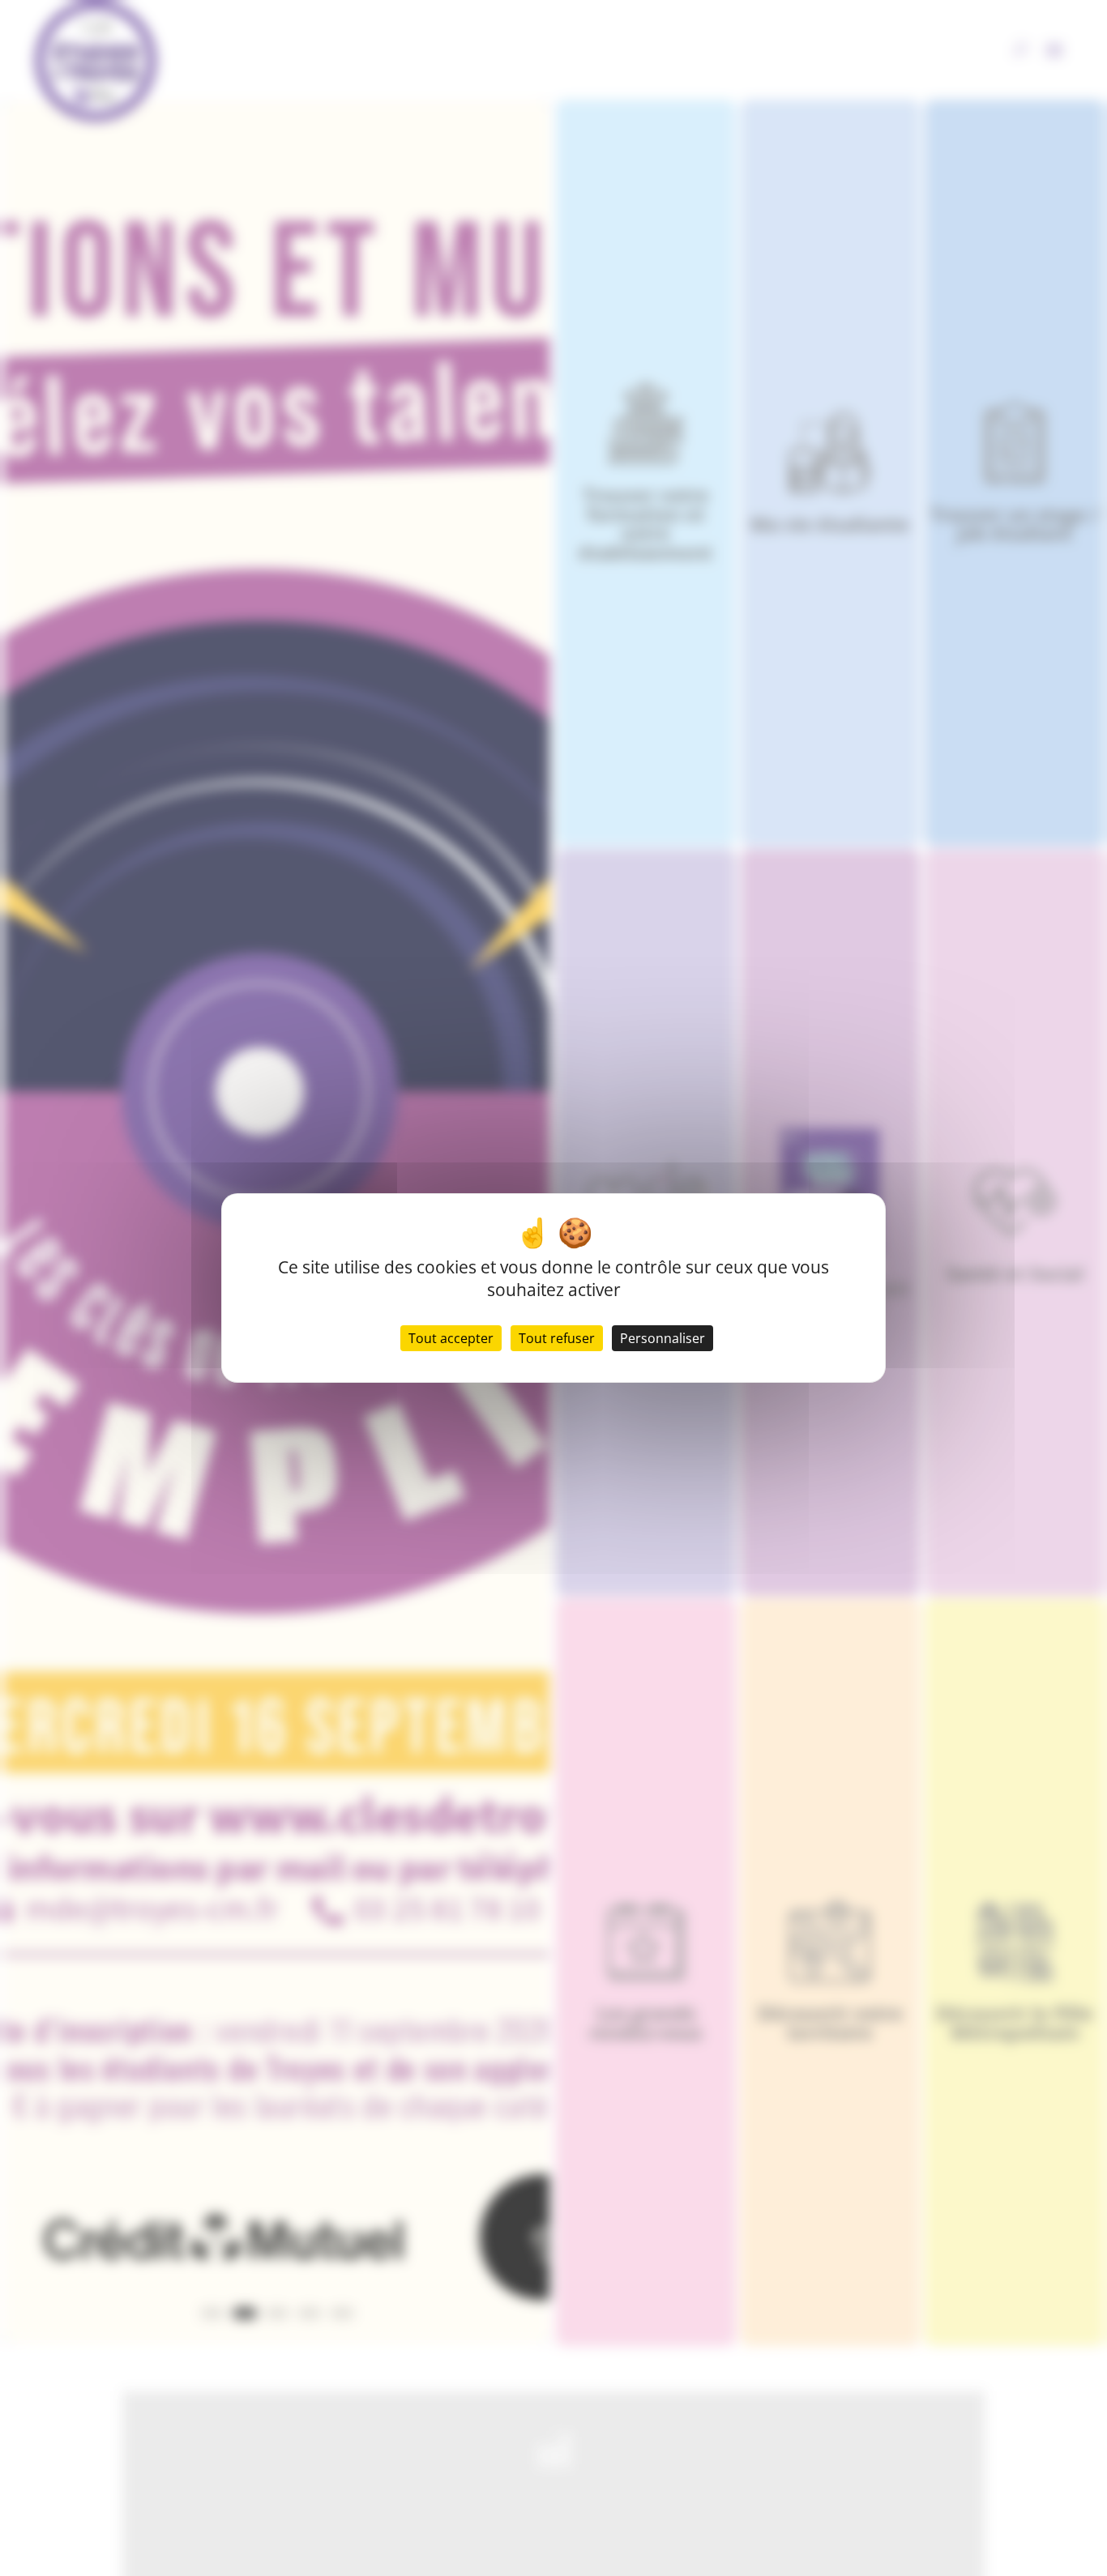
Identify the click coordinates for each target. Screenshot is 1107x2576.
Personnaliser (662, 1338)
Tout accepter (451, 1338)
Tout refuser (557, 1338)
